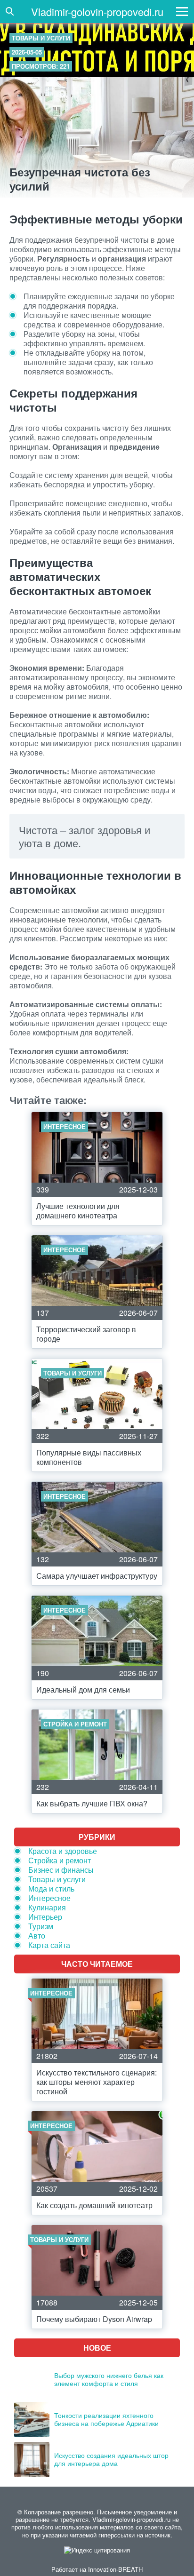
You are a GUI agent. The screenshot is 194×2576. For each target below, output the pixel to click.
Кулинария (47, 1907)
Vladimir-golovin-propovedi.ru (97, 12)
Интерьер (45, 1917)
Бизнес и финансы (61, 1870)
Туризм (41, 1926)
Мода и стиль (51, 1888)
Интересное (49, 1898)
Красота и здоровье (63, 1851)
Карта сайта (49, 1945)
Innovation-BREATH (115, 2569)
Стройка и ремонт (60, 1860)
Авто (37, 1936)
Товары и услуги (41, 38)
